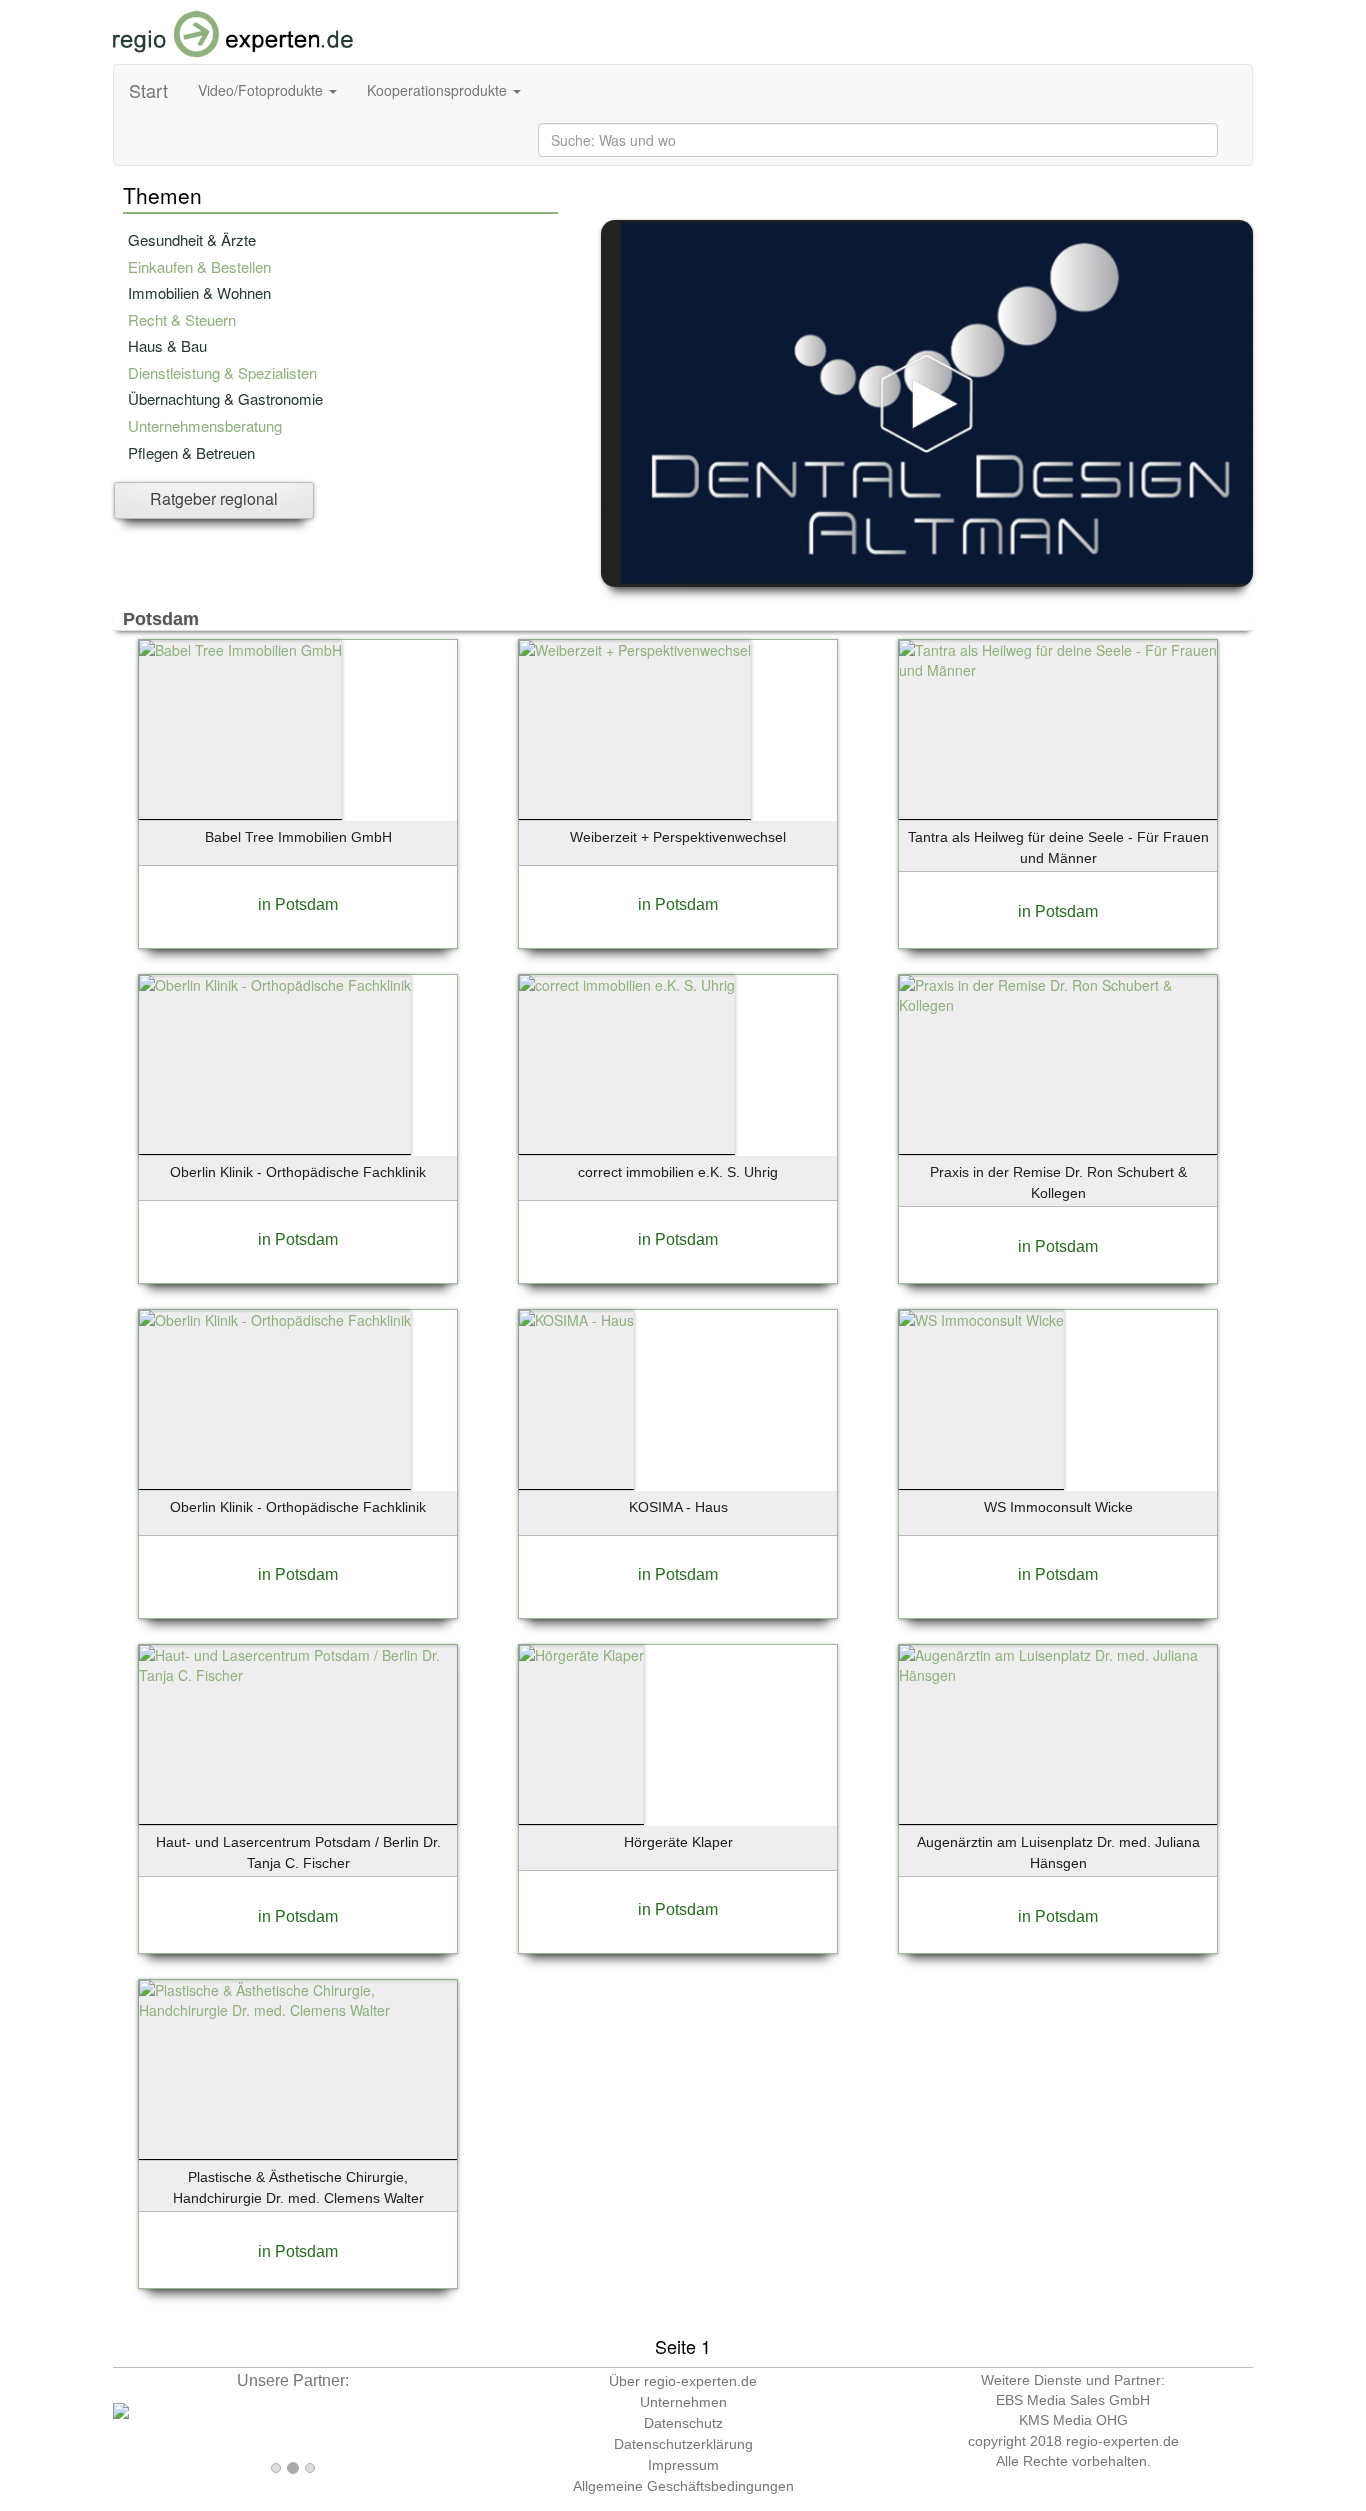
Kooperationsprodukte (439, 90)
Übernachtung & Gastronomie (225, 398)
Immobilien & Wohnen (199, 292)
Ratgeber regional (214, 498)
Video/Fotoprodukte (262, 90)
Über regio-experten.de (683, 2381)
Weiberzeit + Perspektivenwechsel (678, 837)
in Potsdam (298, 904)
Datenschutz (683, 2423)
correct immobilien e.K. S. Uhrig (678, 1172)
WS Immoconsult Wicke (1058, 1507)
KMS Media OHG (1073, 2420)
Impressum (683, 2465)
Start (148, 90)
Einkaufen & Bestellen (199, 266)
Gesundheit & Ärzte (192, 239)
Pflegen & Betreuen (191, 452)
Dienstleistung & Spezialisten (222, 372)
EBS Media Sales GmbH (1073, 2400)
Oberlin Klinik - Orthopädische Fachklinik (298, 1172)
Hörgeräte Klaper (678, 1842)
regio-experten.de (1122, 2441)
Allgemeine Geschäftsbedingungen (683, 2486)
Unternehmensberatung (205, 425)
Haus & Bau (167, 345)
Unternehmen (683, 2402)
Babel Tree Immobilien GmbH (298, 837)
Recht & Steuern (182, 319)
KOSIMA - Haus (678, 1507)
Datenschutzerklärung (683, 2444)
